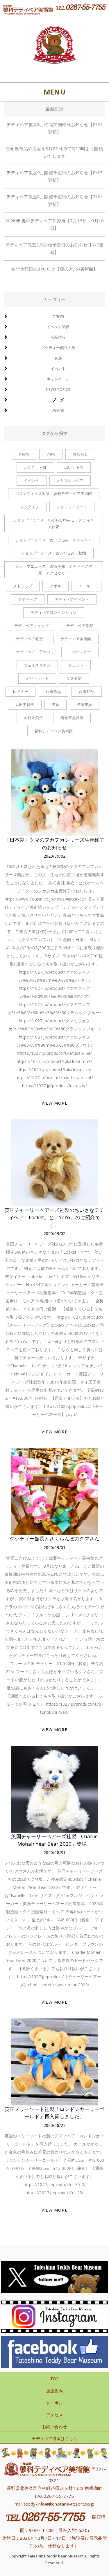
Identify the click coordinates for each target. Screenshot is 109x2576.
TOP (55, 2379)
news (24, 454)
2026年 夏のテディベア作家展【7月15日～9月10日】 (54, 224)
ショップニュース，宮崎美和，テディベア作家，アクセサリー (54, 570)
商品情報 (58, 337)
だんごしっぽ (35, 467)
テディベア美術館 (76, 639)
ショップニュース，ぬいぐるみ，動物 (53, 553)
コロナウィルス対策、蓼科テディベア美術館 (54, 493)
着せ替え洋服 (72, 718)
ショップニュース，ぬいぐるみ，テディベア (54, 540)
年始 (56, 705)
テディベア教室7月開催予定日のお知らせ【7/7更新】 (55, 248)
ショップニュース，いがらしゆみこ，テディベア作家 (54, 523)
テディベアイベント (72, 599)
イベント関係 (58, 327)
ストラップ (23, 586)
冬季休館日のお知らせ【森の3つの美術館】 (55, 269)
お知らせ (80, 454)
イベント (58, 368)
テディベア (28, 599)
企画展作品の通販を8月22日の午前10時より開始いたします (54, 152)
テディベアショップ (32, 626)
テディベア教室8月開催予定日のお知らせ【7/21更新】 (55, 200)
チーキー (86, 586)
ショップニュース (72, 507)
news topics (58, 389)
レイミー (20, 691)
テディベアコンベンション (53, 612)
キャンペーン (58, 379)
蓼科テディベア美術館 (54, 731)
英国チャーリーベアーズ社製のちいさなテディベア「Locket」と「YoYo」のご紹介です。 (55, 1217)
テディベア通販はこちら (54, 2438)
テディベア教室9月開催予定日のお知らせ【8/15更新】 (55, 176)
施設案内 (54, 2391)
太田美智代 (25, 705)
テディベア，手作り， (35, 652)
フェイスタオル (37, 665)
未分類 (58, 410)
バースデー (82, 652)
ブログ (58, 400)
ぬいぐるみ (74, 467)
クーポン (54, 2403)
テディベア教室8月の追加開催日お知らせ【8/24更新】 (55, 128)
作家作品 (54, 691)
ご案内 (58, 316)
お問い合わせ (54, 2427)
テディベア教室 (29, 639)
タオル (56, 586)
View (51, 454)
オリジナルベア (70, 480)
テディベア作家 (80, 626)
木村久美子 (33, 718)
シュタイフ (30, 507)
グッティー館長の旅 (58, 348)
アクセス (54, 2415)
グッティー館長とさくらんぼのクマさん (55, 1538)
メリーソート (37, 678)
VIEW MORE (54, 1103)
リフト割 (74, 678)
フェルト (76, 665)
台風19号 (87, 691)
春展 (58, 358)
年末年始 (85, 705)
